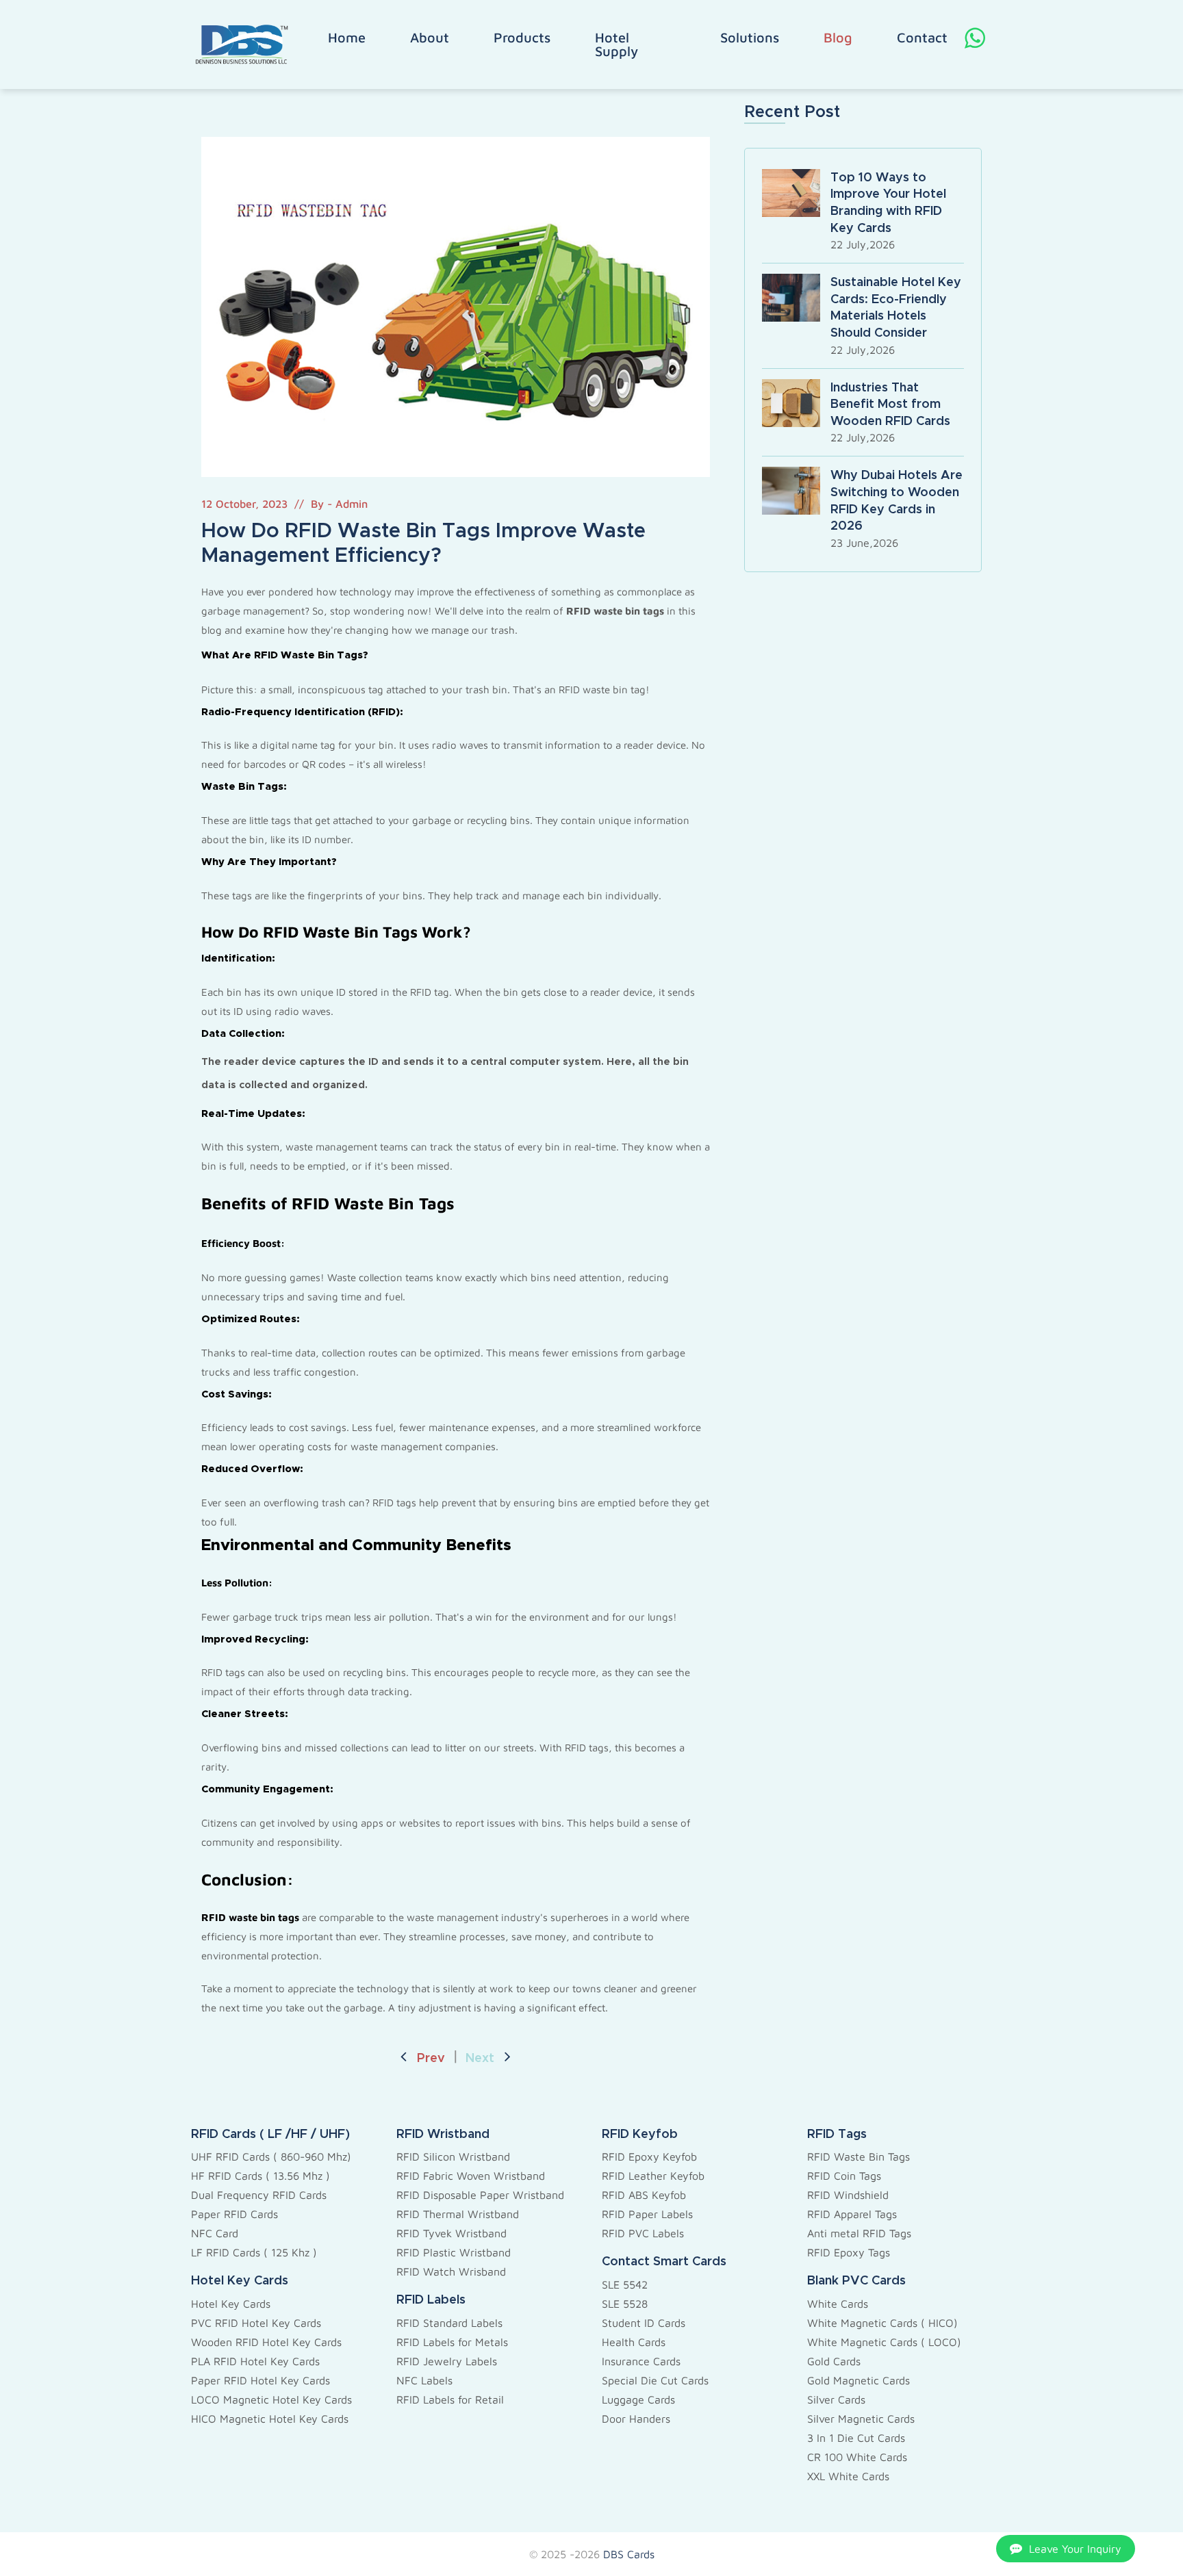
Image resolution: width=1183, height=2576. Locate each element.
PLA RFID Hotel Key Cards (255, 2361)
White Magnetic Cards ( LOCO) (884, 2342)
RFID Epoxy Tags (849, 2252)
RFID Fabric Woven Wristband (471, 2176)
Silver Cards (836, 2399)
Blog (838, 38)
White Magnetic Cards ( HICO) (882, 2323)
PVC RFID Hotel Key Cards (256, 2323)
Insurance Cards (641, 2361)
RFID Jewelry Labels (447, 2361)
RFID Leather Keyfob (653, 2176)
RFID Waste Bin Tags (858, 2156)
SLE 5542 (625, 2284)
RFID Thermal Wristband (458, 2214)
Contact (922, 38)
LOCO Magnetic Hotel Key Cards (271, 2399)
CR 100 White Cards (857, 2457)
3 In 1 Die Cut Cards (856, 2438)
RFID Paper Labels (647, 2214)
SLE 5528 (625, 2304)
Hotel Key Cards (231, 2304)
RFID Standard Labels (449, 2323)
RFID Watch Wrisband (451, 2271)
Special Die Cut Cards (655, 2380)
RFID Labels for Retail (450, 2399)
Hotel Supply (616, 44)
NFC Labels (424, 2380)
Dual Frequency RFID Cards (259, 2195)
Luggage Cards (638, 2399)
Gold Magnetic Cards (858, 2380)
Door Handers (636, 2419)
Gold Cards (834, 2361)
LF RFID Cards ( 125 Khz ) (254, 2252)
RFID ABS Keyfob (644, 2195)
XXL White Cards (848, 2476)
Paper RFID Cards (234, 2214)
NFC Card (215, 2233)
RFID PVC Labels (643, 2233)
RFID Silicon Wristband (453, 2156)
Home (347, 38)
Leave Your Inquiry (1075, 2549)
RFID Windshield (848, 2195)
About (430, 38)
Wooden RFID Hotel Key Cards (266, 2342)
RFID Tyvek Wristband (451, 2233)
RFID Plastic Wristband (454, 2252)
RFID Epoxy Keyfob (649, 2156)
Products (522, 38)
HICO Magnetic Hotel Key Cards (270, 2419)
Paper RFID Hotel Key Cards (260, 2380)
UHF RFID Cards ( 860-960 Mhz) (271, 2156)
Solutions (750, 38)
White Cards (838, 2304)
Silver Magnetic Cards (861, 2419)
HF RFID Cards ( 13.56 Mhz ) (260, 2176)
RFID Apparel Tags (852, 2214)
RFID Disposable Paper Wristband (480, 2195)
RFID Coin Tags (844, 2176)
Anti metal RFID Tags (859, 2233)
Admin (352, 504)
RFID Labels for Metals (452, 2342)
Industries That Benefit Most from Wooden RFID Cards (890, 405)
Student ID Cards (644, 2323)
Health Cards (634, 2342)
